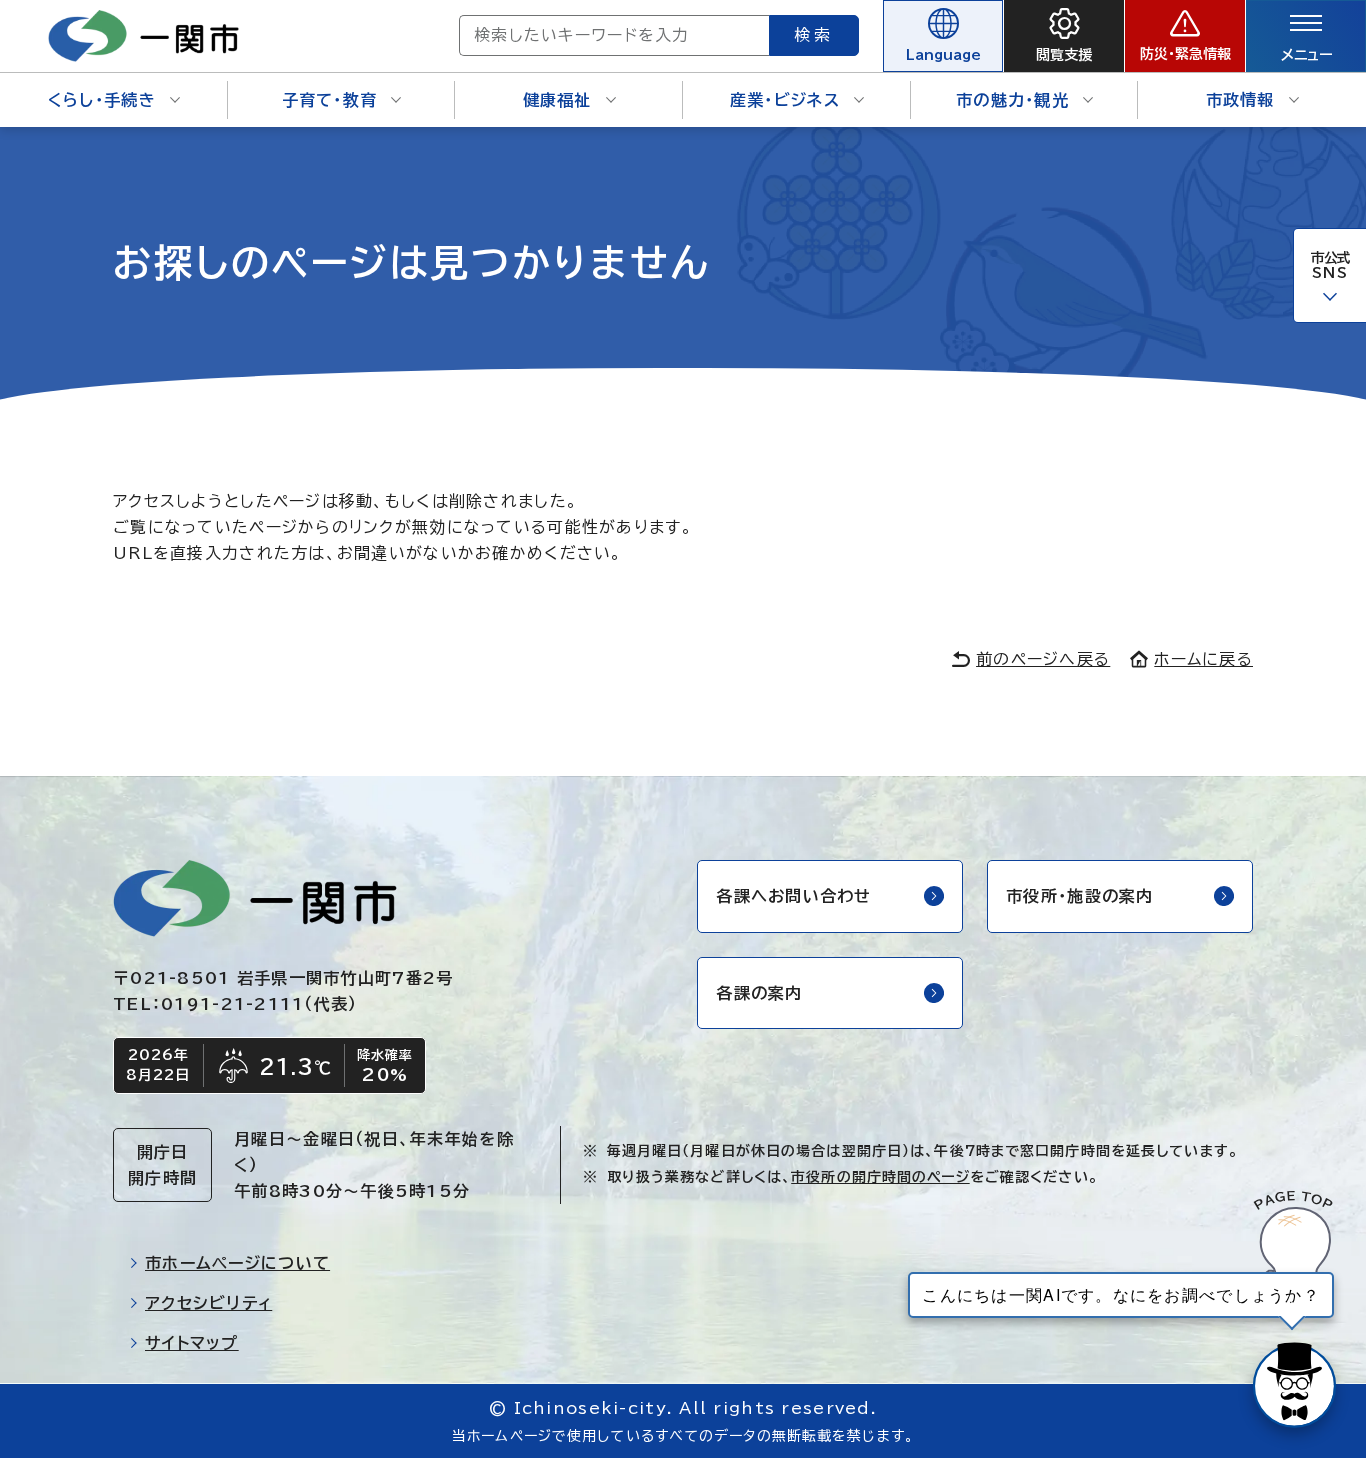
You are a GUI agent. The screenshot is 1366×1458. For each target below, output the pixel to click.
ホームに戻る (1203, 659)
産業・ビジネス (785, 100)
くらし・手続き (102, 100)
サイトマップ (192, 1343)
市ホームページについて (237, 1263)
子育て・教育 (330, 100)
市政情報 (1240, 100)
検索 (814, 35)
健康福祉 (557, 100)
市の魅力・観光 (1012, 100)
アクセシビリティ (208, 1303)
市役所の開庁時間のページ (880, 1177)
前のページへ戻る (1043, 659)
